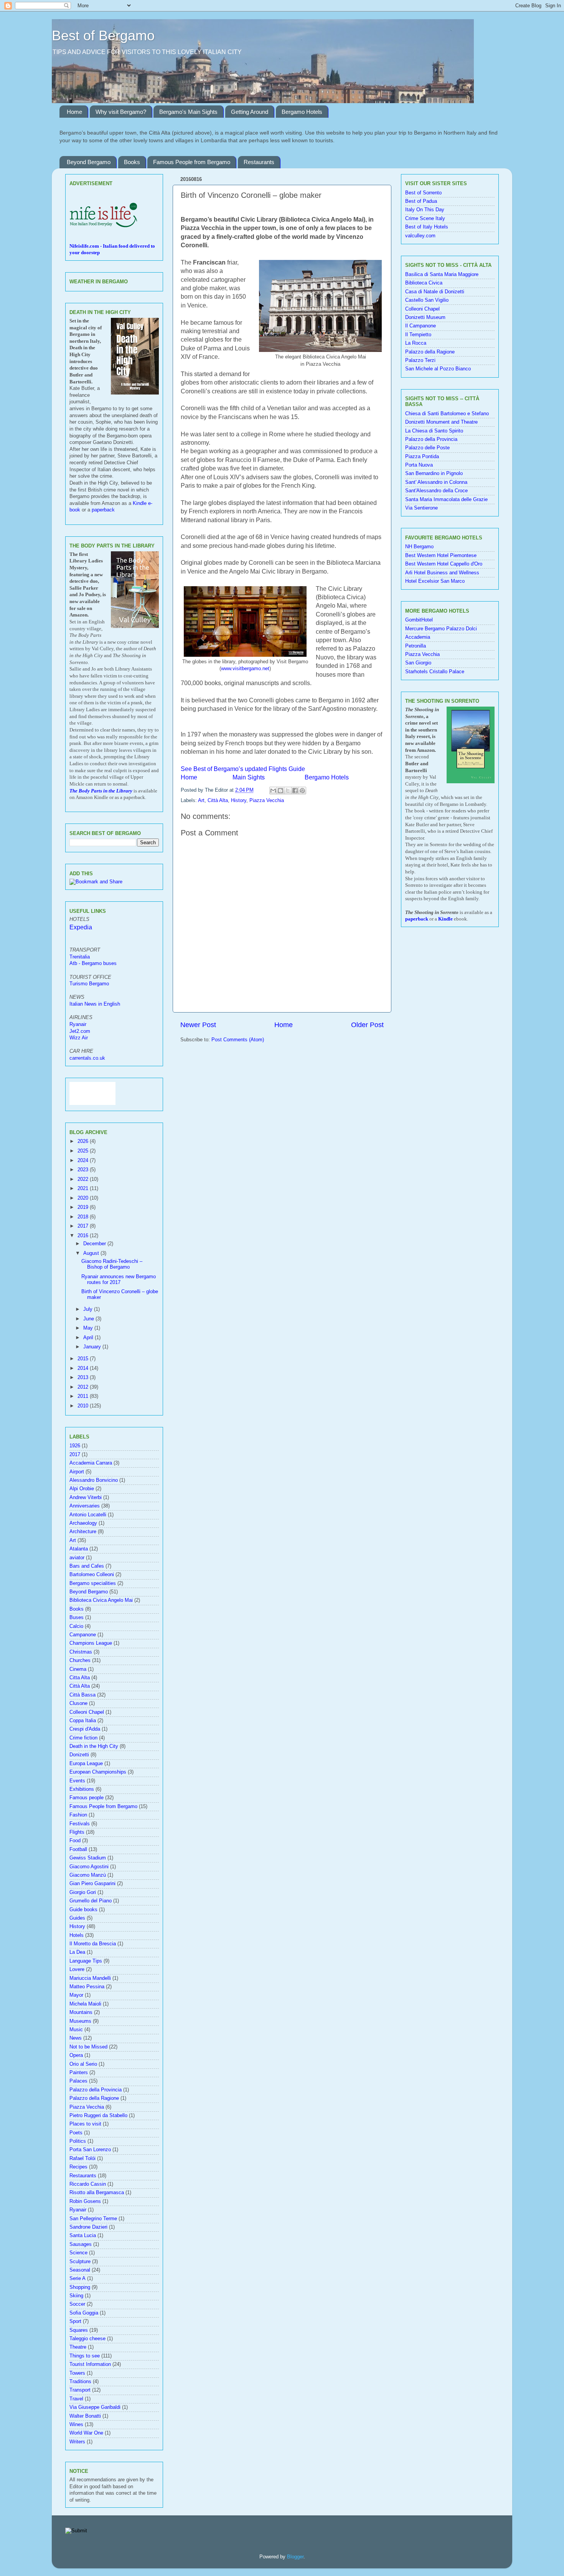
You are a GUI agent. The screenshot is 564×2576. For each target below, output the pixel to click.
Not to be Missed (88, 2047)
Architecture (83, 1532)
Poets (76, 2133)
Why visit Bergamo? (121, 112)
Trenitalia (80, 957)
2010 (84, 1406)
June (89, 1319)
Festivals (80, 1824)
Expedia (81, 927)
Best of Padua (421, 201)
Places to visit (85, 2124)
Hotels (77, 1935)
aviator (77, 1558)
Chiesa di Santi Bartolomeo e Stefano (447, 414)
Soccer (77, 2304)
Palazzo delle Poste (427, 448)
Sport (75, 2321)
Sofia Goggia (84, 2313)
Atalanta (79, 1549)
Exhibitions (82, 1789)
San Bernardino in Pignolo (434, 473)
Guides (77, 1918)
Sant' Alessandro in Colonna (436, 482)
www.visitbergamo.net (245, 668)
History (239, 801)
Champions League (91, 1643)
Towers (77, 2373)
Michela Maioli (85, 2004)
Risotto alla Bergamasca (97, 2193)
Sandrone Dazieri (88, 2227)
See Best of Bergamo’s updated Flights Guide (243, 769)
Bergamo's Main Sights (188, 112)
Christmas (81, 1652)
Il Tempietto (418, 335)
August (92, 1253)
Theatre (78, 2347)
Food (75, 1841)
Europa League (86, 1764)
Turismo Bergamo (89, 984)
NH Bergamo (419, 547)
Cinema (78, 1669)
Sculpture (80, 2262)
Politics (78, 2141)
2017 (84, 1226)
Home (74, 112)
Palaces (78, 2081)
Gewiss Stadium (88, 1858)
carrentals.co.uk (87, 1058)
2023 (84, 1170)
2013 (84, 1378)
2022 (84, 1179)
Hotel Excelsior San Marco (435, 581)
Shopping (80, 2287)
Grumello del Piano (91, 1901)
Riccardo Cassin (88, 2184)
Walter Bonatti (85, 2416)
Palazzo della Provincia (96, 2090)
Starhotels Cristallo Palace (435, 672)
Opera (76, 2055)
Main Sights (249, 777)
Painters (79, 2073)
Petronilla (416, 646)
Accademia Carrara (91, 1463)
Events (77, 1781)
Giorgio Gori (83, 1892)
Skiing (76, 2296)
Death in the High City (94, 1746)
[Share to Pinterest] (302, 791)
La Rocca (416, 343)
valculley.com (420, 236)
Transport (80, 2390)
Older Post (367, 1025)
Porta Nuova (419, 465)
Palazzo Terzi (420, 360)
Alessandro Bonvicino (94, 1480)
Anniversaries (85, 1506)
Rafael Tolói (82, 2158)
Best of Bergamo (103, 35)
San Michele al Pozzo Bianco (438, 369)
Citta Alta (80, 1678)
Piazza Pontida (422, 457)
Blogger (295, 2557)
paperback (103, 510)
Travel (76, 2399)
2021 (84, 1189)
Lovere (77, 1969)
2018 (84, 1217)
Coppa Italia (83, 1721)
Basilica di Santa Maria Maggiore (442, 275)
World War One (86, 2433)
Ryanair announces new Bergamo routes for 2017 (119, 1280)
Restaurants (259, 162)
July (89, 1309)
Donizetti (79, 1755)
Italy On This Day (425, 210)
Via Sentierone (421, 508)
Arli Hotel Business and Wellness (442, 573)
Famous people (87, 1798)
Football (78, 1849)
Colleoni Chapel (87, 1712)
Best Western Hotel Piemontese (441, 556)
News (76, 2038)
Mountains (81, 2012)
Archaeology (83, 1523)
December (95, 1244)
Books (132, 162)
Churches (80, 1660)
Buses (77, 1618)
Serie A (78, 2278)
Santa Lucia (83, 2236)
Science (78, 2253)
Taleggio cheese (87, 2339)
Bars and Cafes (87, 1566)
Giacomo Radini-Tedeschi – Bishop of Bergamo (112, 1264)
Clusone (78, 1703)
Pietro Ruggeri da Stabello (98, 2116)
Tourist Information (90, 2364)
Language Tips (86, 1961)
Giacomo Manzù (88, 1875)
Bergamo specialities (93, 1583)
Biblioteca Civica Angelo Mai (101, 1600)
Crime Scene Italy (425, 219)
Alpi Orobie (82, 1489)
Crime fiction (83, 1738)
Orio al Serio (83, 2064)
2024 (84, 1161)
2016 (84, 1236)
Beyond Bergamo (89, 162)
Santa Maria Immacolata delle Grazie (446, 500)
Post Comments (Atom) (238, 1040)
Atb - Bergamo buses (93, 963)
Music (76, 2030)
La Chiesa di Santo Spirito (434, 431)
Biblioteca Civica (424, 283)
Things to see (85, 2356)
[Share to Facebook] (295, 791)
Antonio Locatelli (88, 1515)
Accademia (418, 637)
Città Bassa (82, 1695)
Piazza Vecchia (267, 801)
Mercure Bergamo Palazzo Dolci (441, 629)
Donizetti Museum (425, 317)
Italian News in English (95, 1004)
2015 (84, 1359)
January (93, 1347)
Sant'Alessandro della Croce (436, 491)
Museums (80, 2021)
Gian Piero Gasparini (92, 1884)
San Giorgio (418, 663)
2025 (84, 1151)
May (89, 1328)
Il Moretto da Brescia (93, 1944)
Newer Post (198, 1025)
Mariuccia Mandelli (90, 1978)
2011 (84, 1396)
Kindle (445, 919)
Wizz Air (79, 1038)
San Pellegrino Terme (93, 2219)
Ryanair (78, 1024)
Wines (76, 2425)
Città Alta (218, 801)
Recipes (78, 2167)
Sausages (81, 2244)
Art (201, 801)
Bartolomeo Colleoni (92, 1575)
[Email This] (273, 791)
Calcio (76, 1626)
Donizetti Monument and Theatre (441, 422)
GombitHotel (419, 620)
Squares (79, 2330)
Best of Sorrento (423, 193)
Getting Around (250, 112)
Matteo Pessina (87, 1987)
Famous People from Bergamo (192, 162)
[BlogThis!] (280, 791)
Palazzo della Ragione (94, 2098)
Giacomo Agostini (89, 1867)
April (89, 1338)
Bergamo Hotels (302, 112)
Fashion (78, 1815)
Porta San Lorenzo (90, 2150)
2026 (84, 1141)
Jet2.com (80, 1031)
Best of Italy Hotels (427, 227)
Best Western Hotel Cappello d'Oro (444, 564)
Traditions (80, 2382)
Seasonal (80, 2270)
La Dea (77, 1952)
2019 (84, 1207)
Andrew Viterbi (86, 1498)
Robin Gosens (85, 2201)
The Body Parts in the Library (101, 791)
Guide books (83, 1910)
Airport (77, 1472)
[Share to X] (288, 791)
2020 (84, 1198)
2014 (84, 1368)
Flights (77, 1832)
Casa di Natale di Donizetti (435, 292)
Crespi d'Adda (85, 1729)
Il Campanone (421, 326)
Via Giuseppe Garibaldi (95, 2407)
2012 (84, 1387)
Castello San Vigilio (427, 300)
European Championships (98, 1772)
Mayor (76, 1995)
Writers (77, 2442)
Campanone (83, 1635)
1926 (75, 1446)
